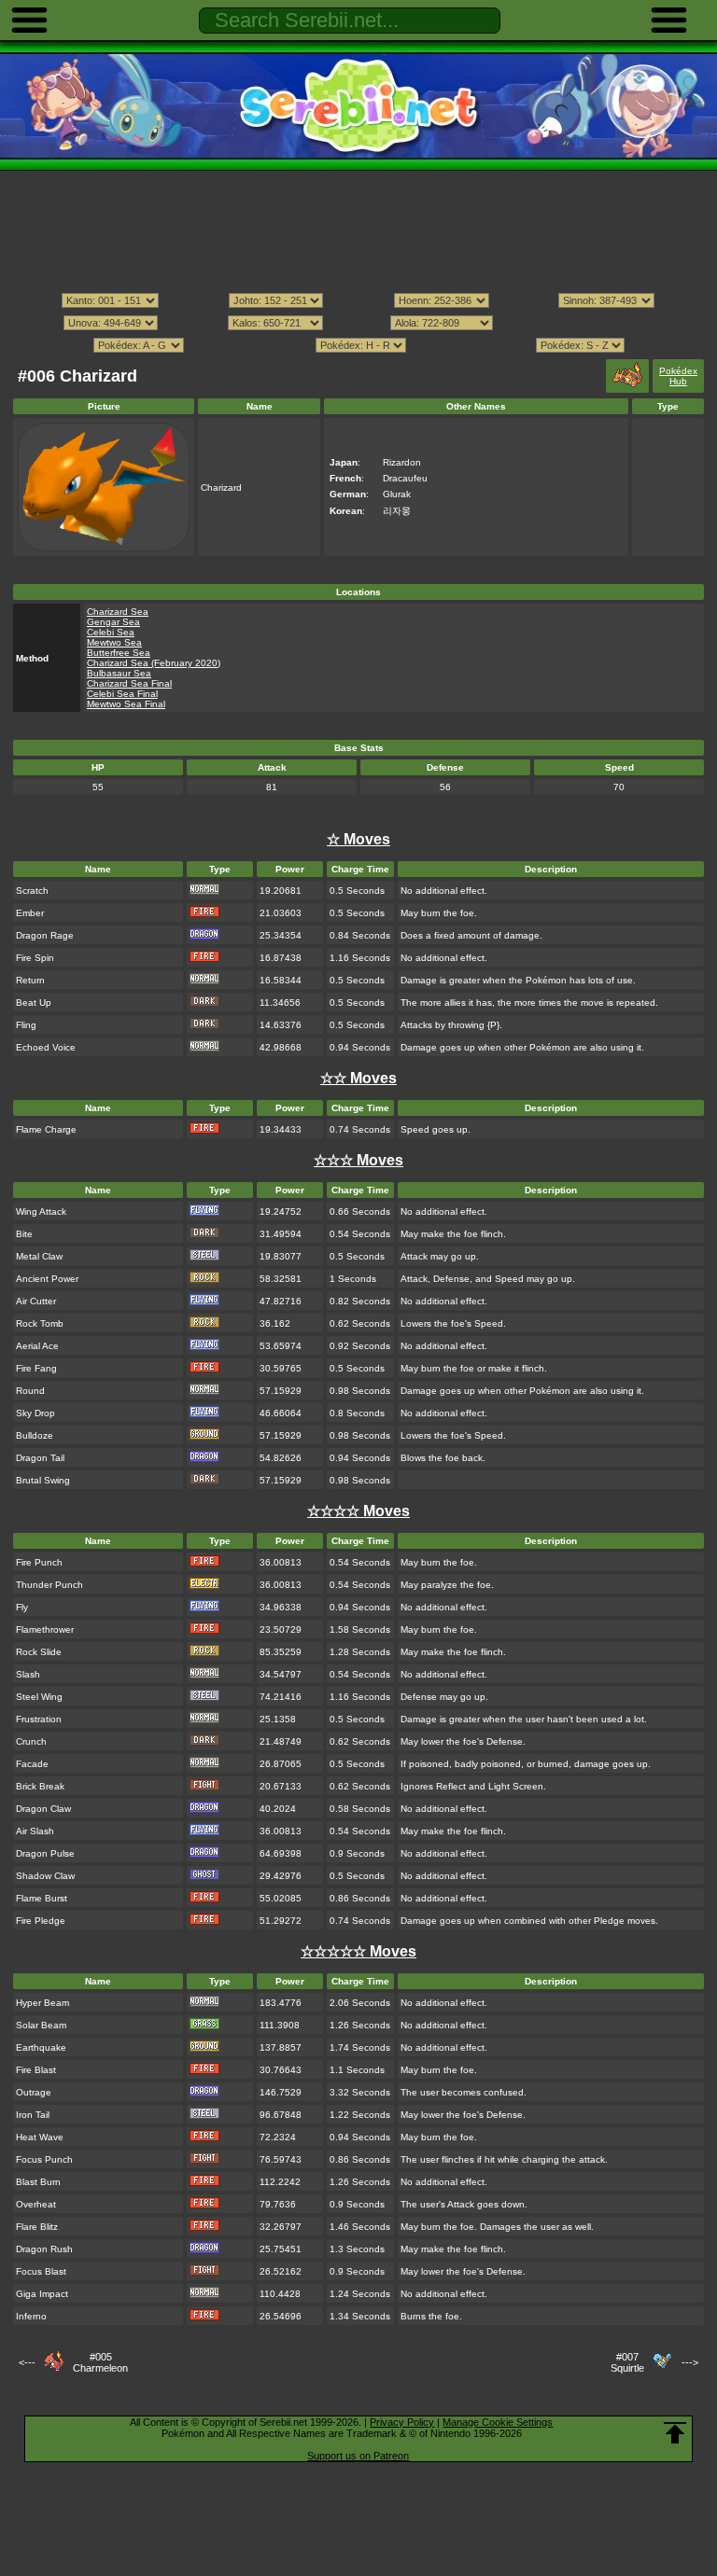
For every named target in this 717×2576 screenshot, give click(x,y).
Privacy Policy (402, 2422)
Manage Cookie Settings (498, 2422)
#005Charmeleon (100, 2362)
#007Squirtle (627, 2362)
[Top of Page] (675, 2433)
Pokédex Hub (678, 376)
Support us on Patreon (358, 2456)
